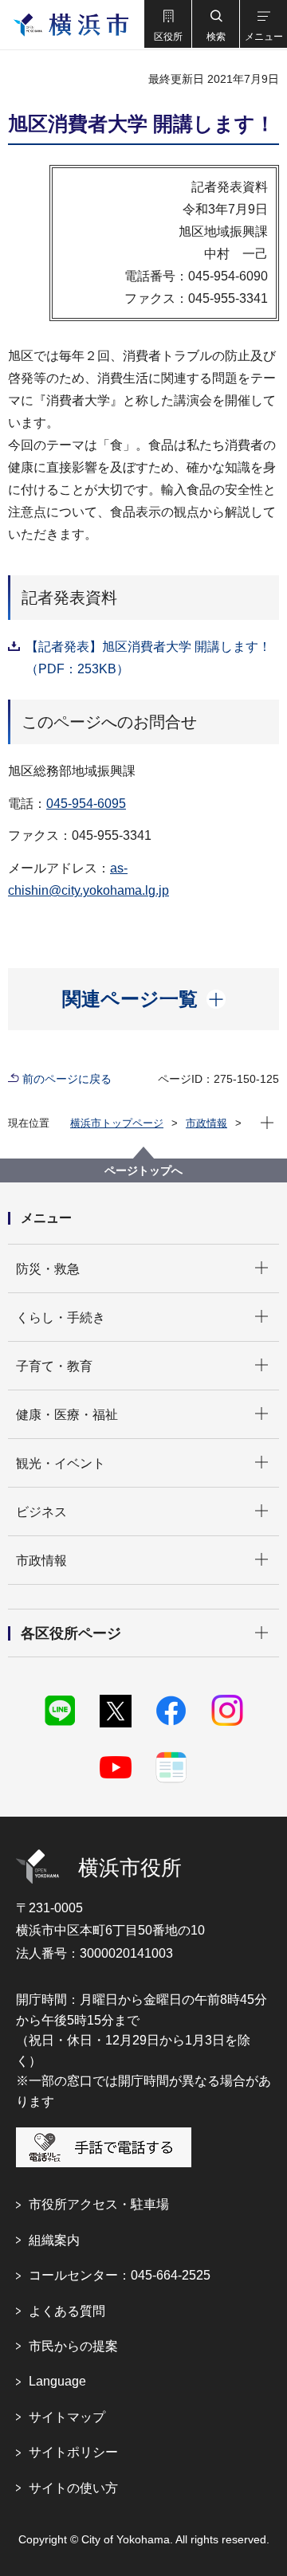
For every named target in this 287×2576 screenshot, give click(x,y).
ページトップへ (143, 1170)
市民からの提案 (73, 2346)
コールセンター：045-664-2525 (120, 2275)
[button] (167, 24)
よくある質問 (67, 2311)
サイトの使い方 (73, 2488)
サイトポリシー (73, 2452)
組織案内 (54, 2240)
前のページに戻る (67, 1079)
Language (57, 2381)
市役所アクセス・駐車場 (99, 2204)
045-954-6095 (86, 804)
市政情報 (206, 1123)
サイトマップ (67, 2417)
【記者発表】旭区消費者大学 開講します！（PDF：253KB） (148, 658)
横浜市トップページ (117, 1123)
